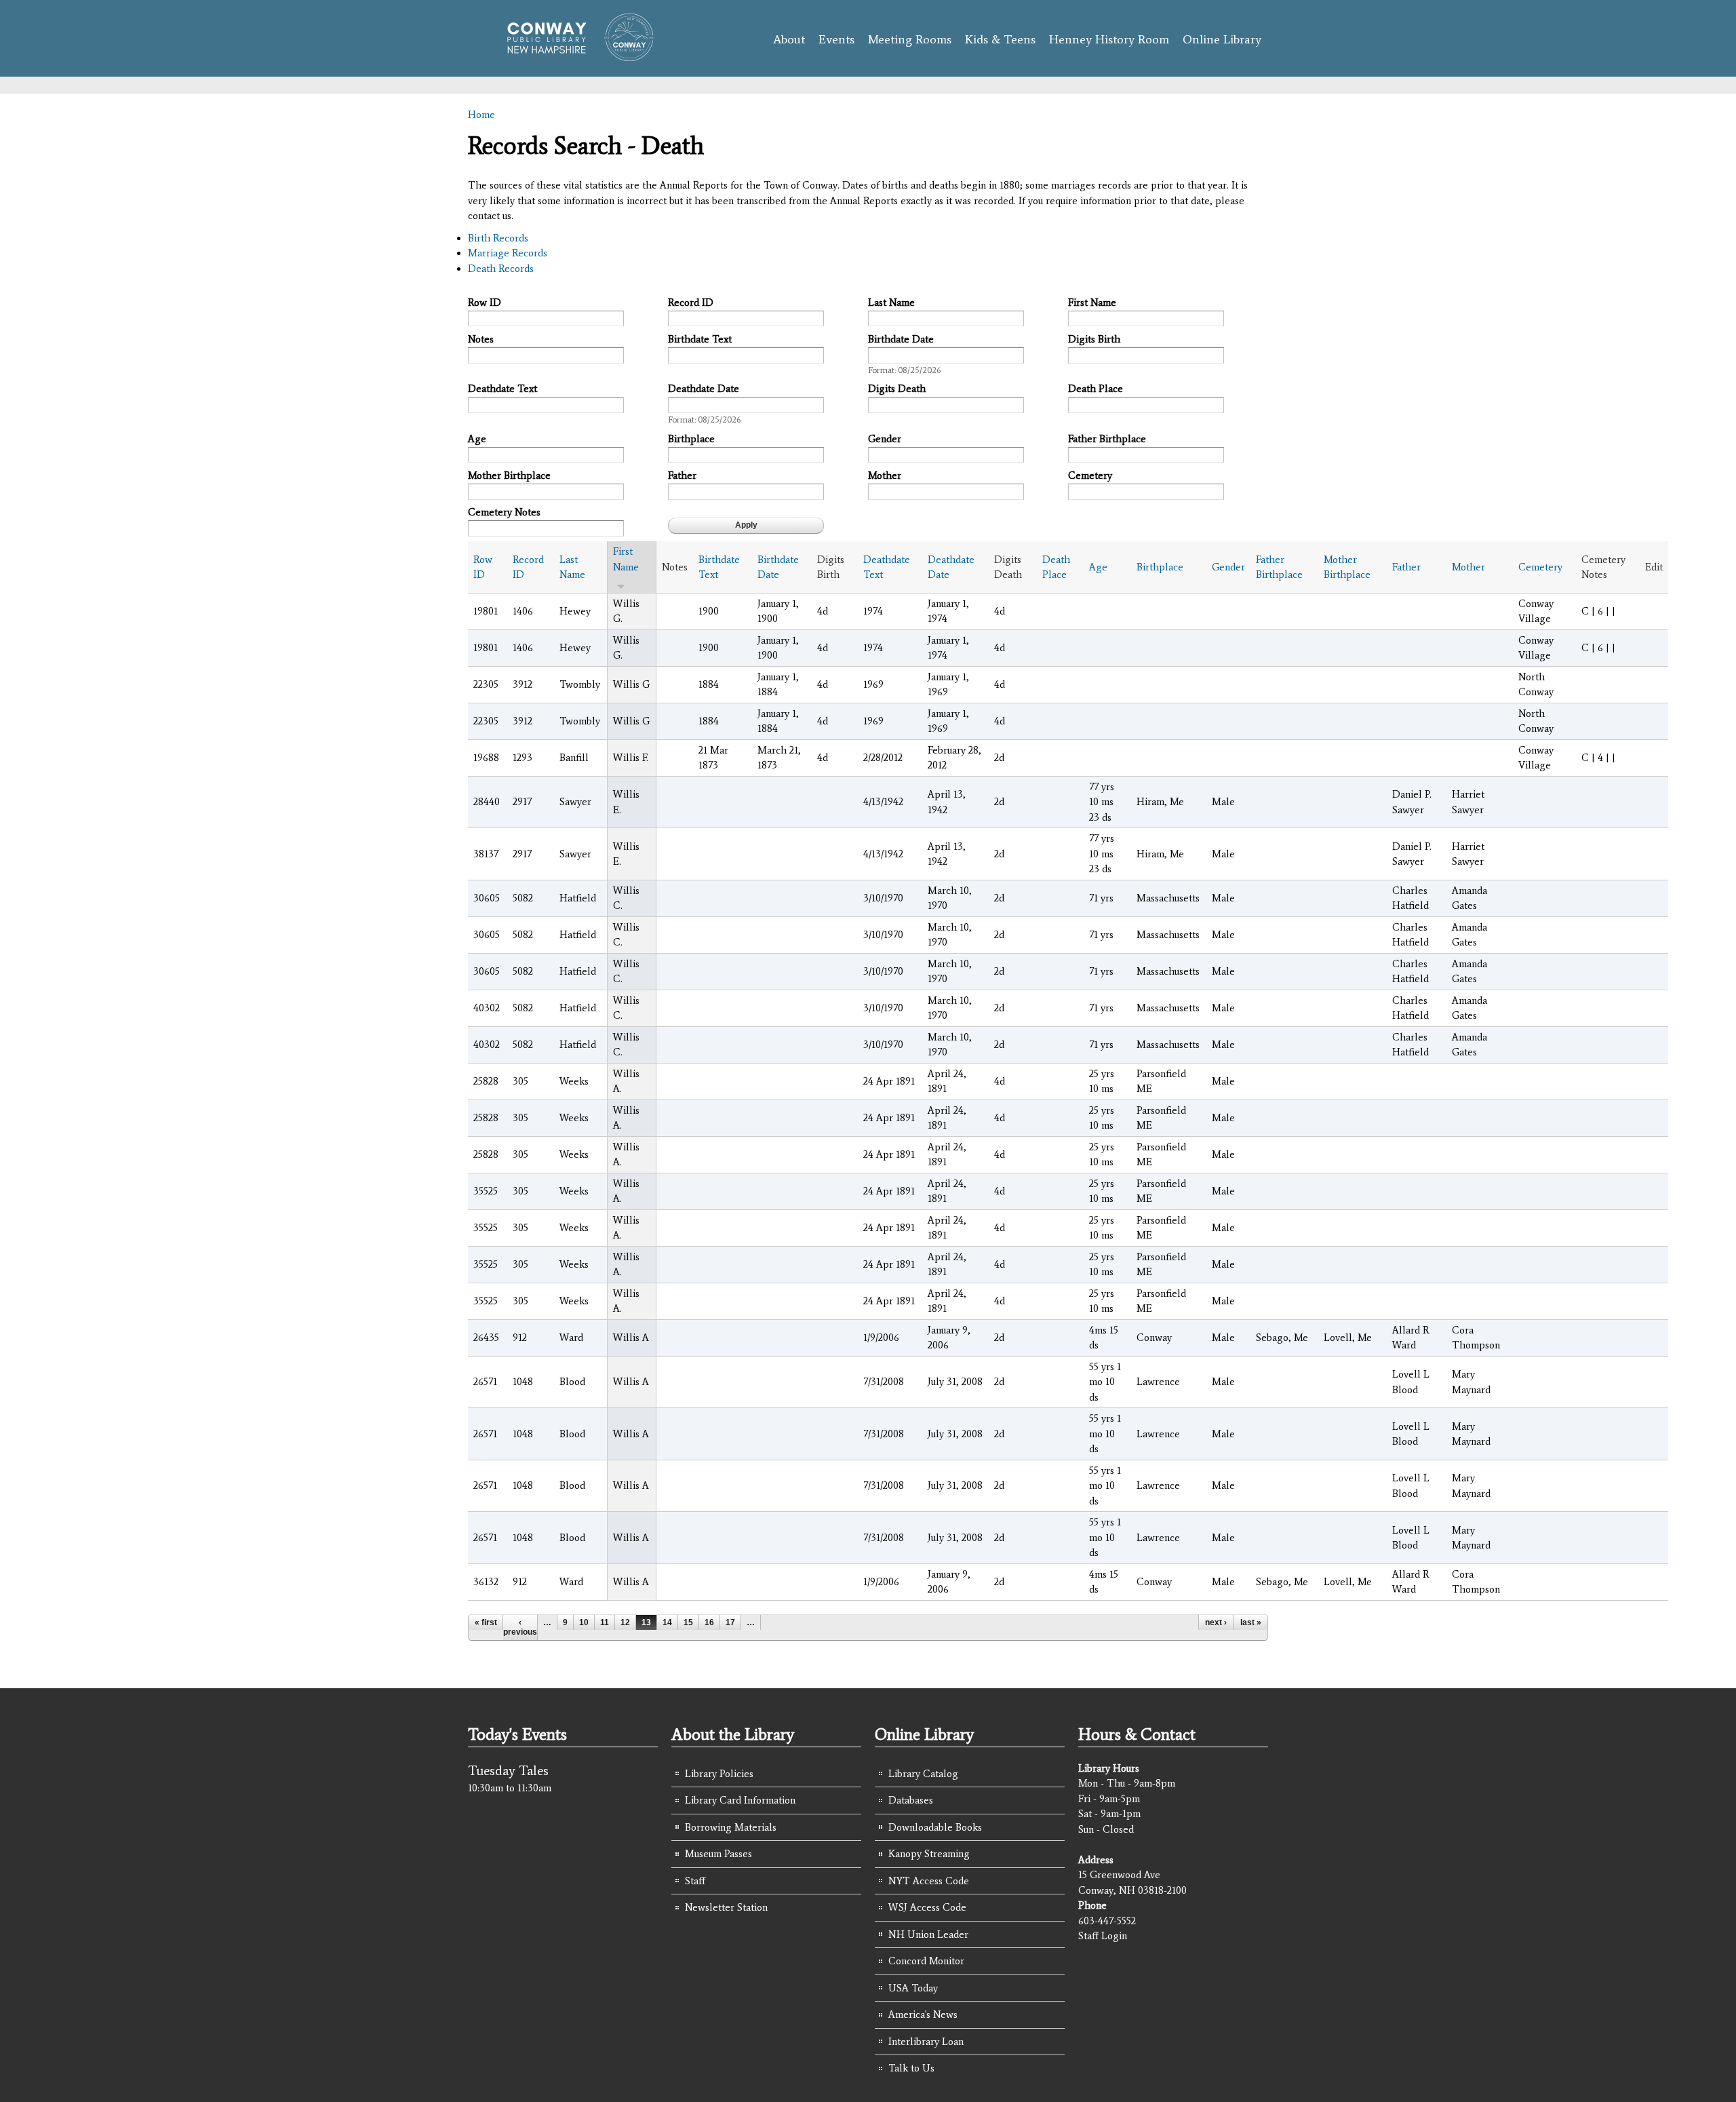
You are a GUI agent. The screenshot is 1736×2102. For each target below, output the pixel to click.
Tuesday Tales (508, 1770)
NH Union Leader (928, 1934)
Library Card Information (740, 1800)
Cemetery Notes (504, 512)
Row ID (485, 303)
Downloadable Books (935, 1827)
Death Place (1096, 389)
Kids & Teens (1000, 39)
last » (1251, 1622)
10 (584, 1622)
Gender (885, 439)
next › (1216, 1622)
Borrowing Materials (731, 1827)
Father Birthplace (1107, 439)
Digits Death (897, 389)
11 (605, 1622)
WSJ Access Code (927, 1907)
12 (625, 1622)
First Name (1092, 303)
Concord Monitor (926, 1961)
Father (682, 475)
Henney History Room (1109, 39)
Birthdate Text (700, 339)
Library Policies (719, 1774)
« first (486, 1622)
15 (688, 1622)
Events (836, 39)
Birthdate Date (901, 339)
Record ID (691, 303)
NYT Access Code (929, 1881)
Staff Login (1103, 1936)
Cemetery (1090, 475)
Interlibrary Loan (926, 2042)
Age (477, 439)
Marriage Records (508, 253)
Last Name (891, 303)
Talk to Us (911, 2068)
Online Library (1222, 39)
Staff (695, 1881)
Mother (885, 475)
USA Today (913, 1988)
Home (481, 115)
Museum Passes (718, 1854)
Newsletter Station (726, 1907)
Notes (481, 339)
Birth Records (498, 238)
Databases (911, 1800)
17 (730, 1622)
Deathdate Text (502, 389)
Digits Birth (1094, 339)
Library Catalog (923, 1774)
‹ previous (520, 1627)
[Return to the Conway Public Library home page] (575, 56)
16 (709, 1622)
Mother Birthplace (509, 475)
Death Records (501, 269)
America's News (923, 2015)
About (789, 39)
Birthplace (691, 439)
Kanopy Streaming (929, 1854)
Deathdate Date (704, 389)
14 (667, 1622)
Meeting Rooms (910, 39)
